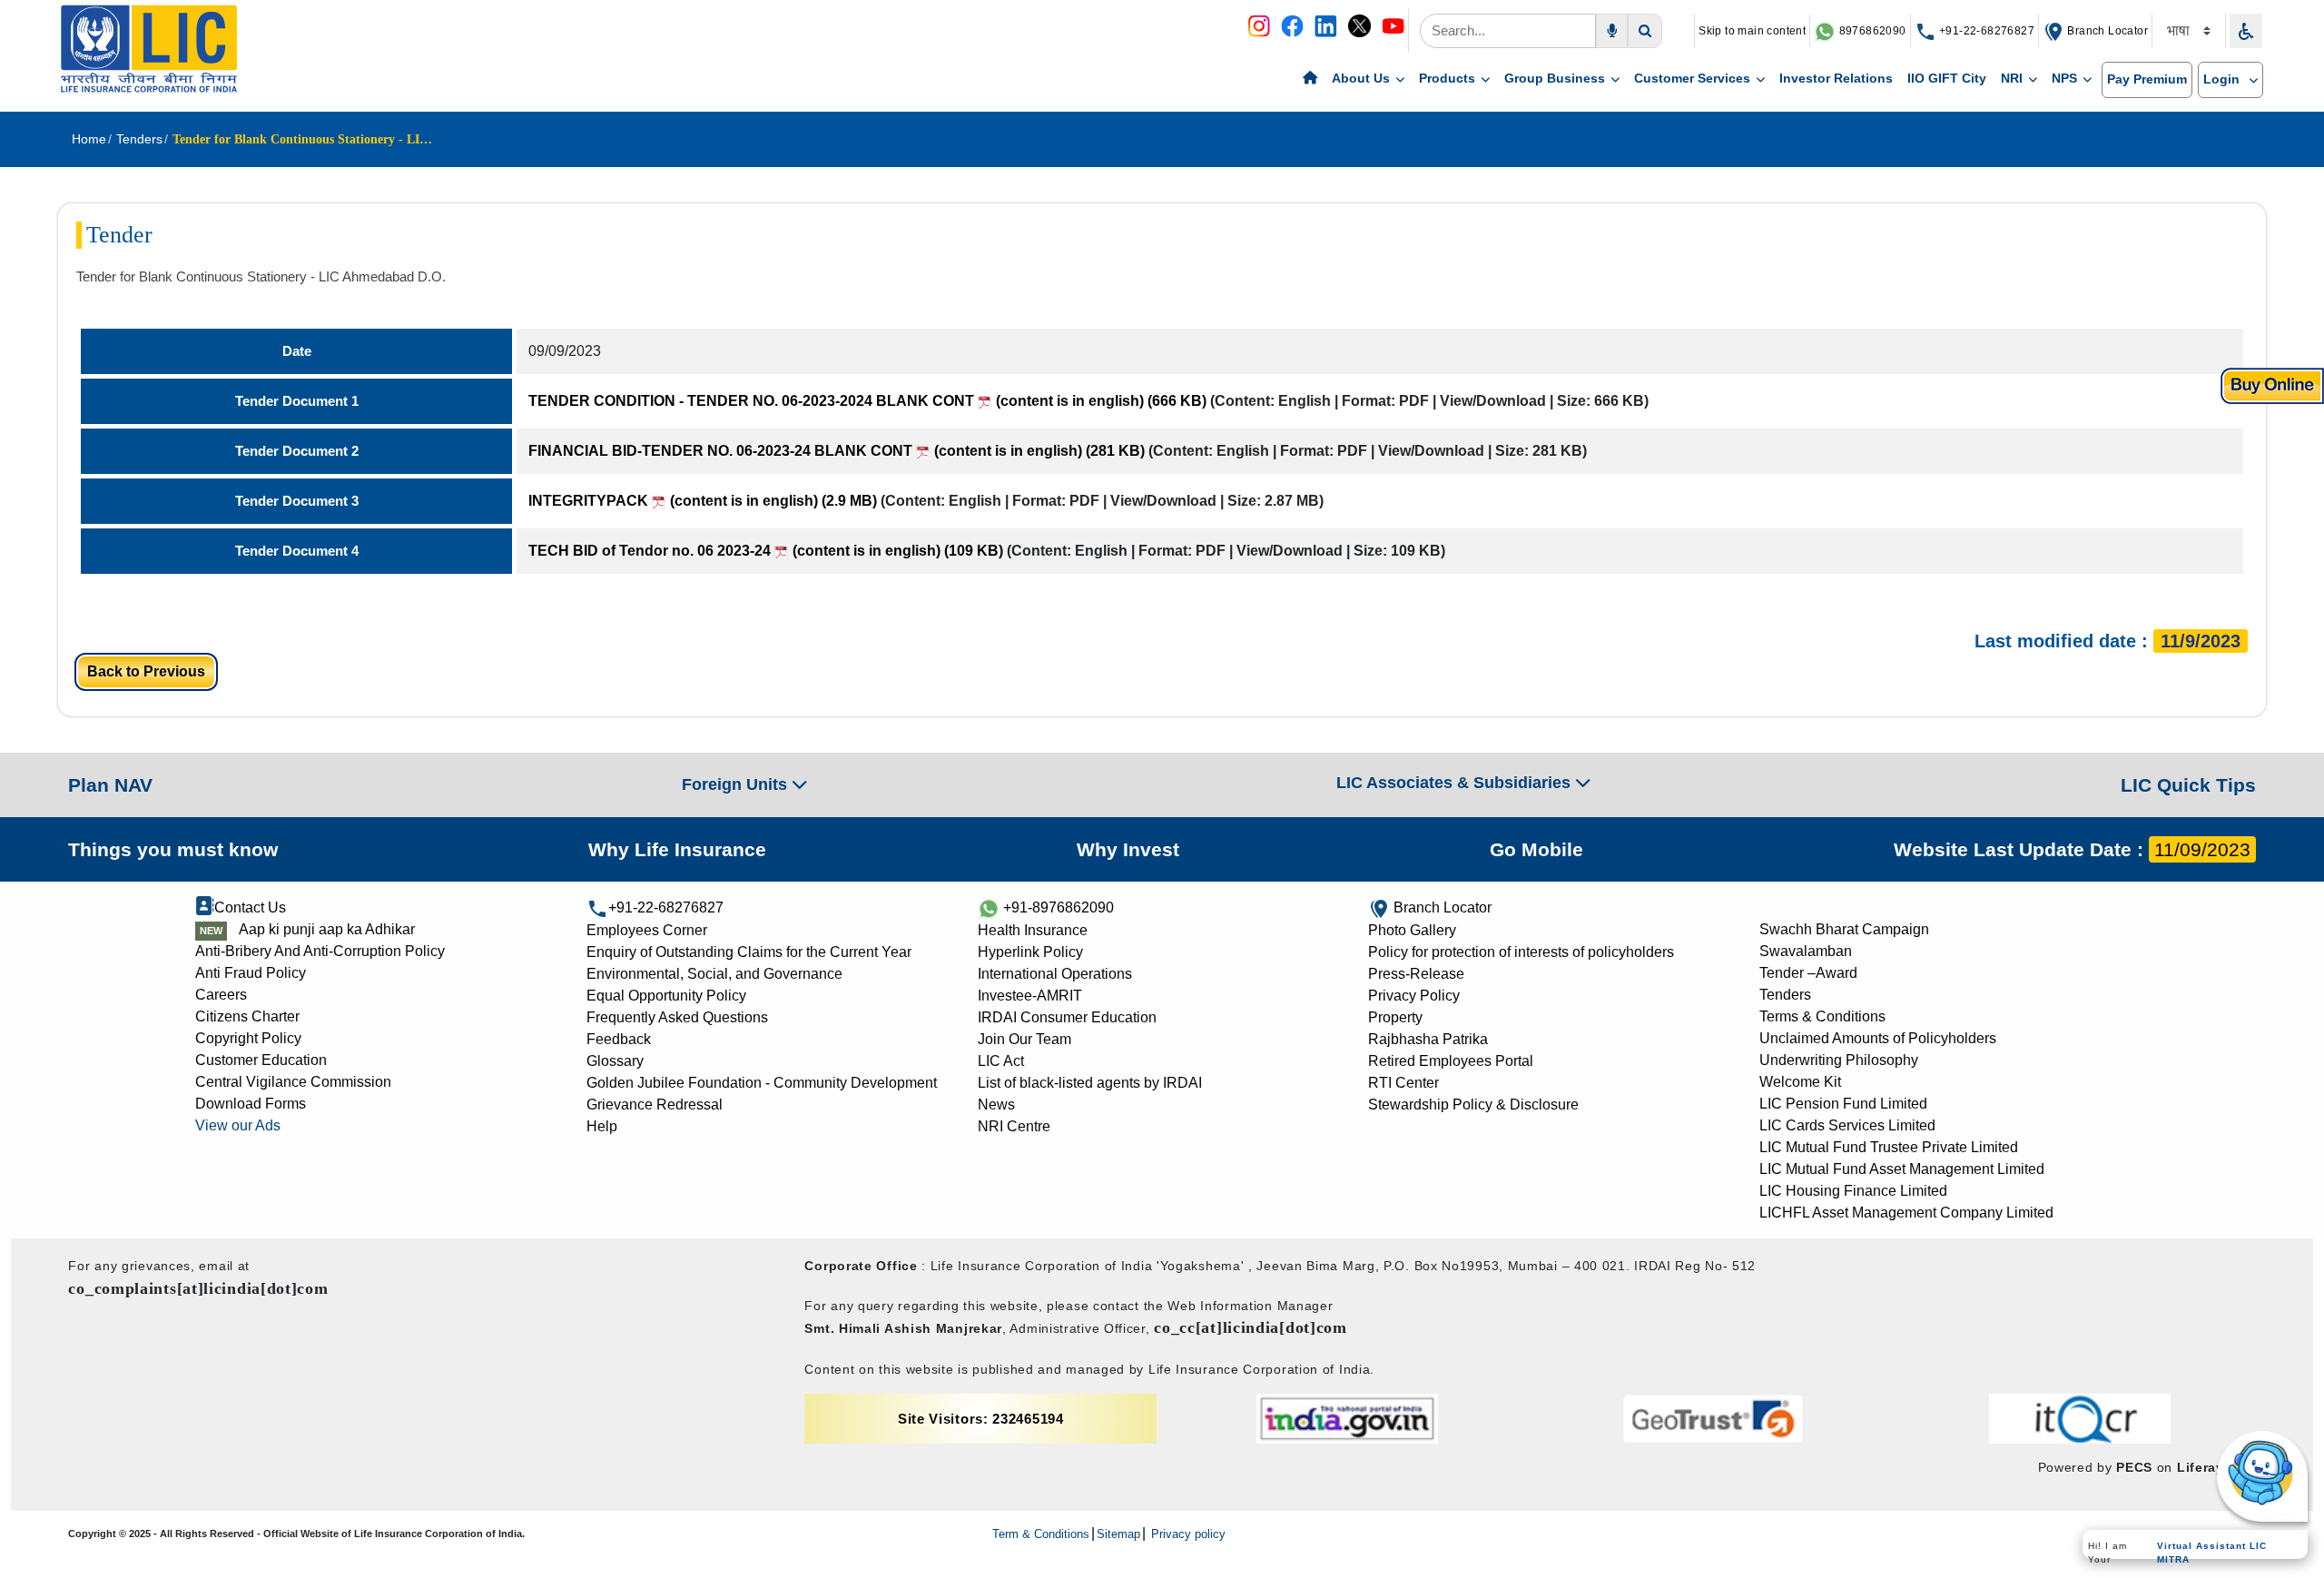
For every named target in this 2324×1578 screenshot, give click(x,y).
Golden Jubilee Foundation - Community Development (762, 1083)
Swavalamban (1806, 951)
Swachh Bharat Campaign (1844, 929)
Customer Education (261, 1060)
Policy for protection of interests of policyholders (1521, 952)
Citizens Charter (247, 1016)
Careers (221, 995)
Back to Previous (146, 671)
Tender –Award (1808, 973)
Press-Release (1416, 974)
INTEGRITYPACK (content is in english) (703, 501)
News (996, 1105)
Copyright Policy (248, 1038)
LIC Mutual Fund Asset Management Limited (1902, 1169)
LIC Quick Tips (2188, 785)
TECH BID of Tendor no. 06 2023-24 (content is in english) (766, 551)
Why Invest (1128, 849)
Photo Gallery (1412, 930)
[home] (1310, 79)
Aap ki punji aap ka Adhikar (327, 929)
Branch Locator (2106, 31)
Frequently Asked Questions (677, 1017)
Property (1395, 1017)
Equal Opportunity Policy (666, 996)
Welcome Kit (1800, 1082)
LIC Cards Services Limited (1847, 1125)
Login (2223, 79)
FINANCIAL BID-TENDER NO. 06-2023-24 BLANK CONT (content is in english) (837, 451)
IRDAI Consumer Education (1067, 1017)
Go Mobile (1536, 849)
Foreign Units (737, 784)
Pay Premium (2147, 79)
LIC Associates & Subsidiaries (1456, 783)
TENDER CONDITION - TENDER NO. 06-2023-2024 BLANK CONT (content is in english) (867, 401)
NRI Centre (1014, 1126)
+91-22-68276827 (1985, 31)
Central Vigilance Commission (293, 1082)
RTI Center (1403, 1083)
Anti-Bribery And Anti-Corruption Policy (320, 951)
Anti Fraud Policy (251, 973)
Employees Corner (647, 930)
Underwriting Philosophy (1839, 1060)
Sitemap (1118, 1534)
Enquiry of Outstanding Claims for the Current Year (749, 952)
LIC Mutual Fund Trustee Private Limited (1889, 1147)
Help (602, 1126)
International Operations (1055, 974)
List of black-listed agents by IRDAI (1090, 1083)
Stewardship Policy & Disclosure (1473, 1105)
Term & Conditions (1041, 1534)
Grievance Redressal (655, 1105)
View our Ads (238, 1125)
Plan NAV (110, 785)
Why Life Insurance (677, 849)
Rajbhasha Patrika (1428, 1039)
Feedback (619, 1039)
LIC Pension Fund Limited (1843, 1104)
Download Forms (251, 1104)
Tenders (1785, 995)
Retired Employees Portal (1451, 1061)
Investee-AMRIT (1030, 996)
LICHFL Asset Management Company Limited (1906, 1213)
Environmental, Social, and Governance (714, 974)
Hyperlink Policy (1030, 952)
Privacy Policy (1414, 996)
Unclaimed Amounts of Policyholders (1878, 1038)
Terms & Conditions (1822, 1016)
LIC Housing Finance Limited (1853, 1191)
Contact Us (250, 907)
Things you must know (173, 849)
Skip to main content (1752, 31)
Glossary (615, 1061)
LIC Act (1001, 1061)
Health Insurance (1033, 930)
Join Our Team (1024, 1039)
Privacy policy (1187, 1534)
